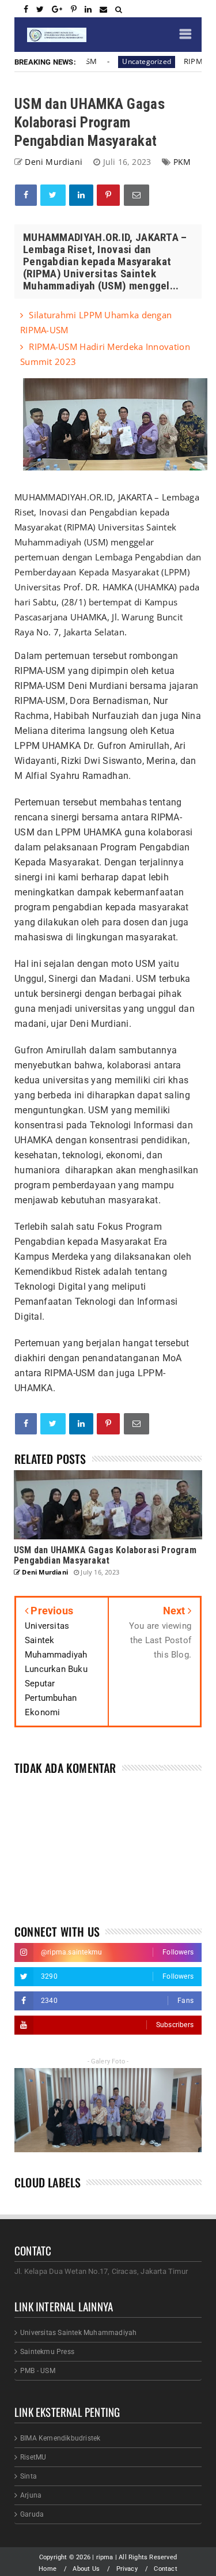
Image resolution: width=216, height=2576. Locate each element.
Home (48, 2569)
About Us (86, 2569)
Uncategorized (136, 61)
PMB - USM (38, 2371)
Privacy (127, 2569)
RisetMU (33, 2457)
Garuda (32, 2514)
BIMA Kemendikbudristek (60, 2438)
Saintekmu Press (47, 2352)
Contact (165, 2569)
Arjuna (31, 2495)
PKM (182, 162)
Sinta (29, 2476)
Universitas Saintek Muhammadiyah (78, 2333)
